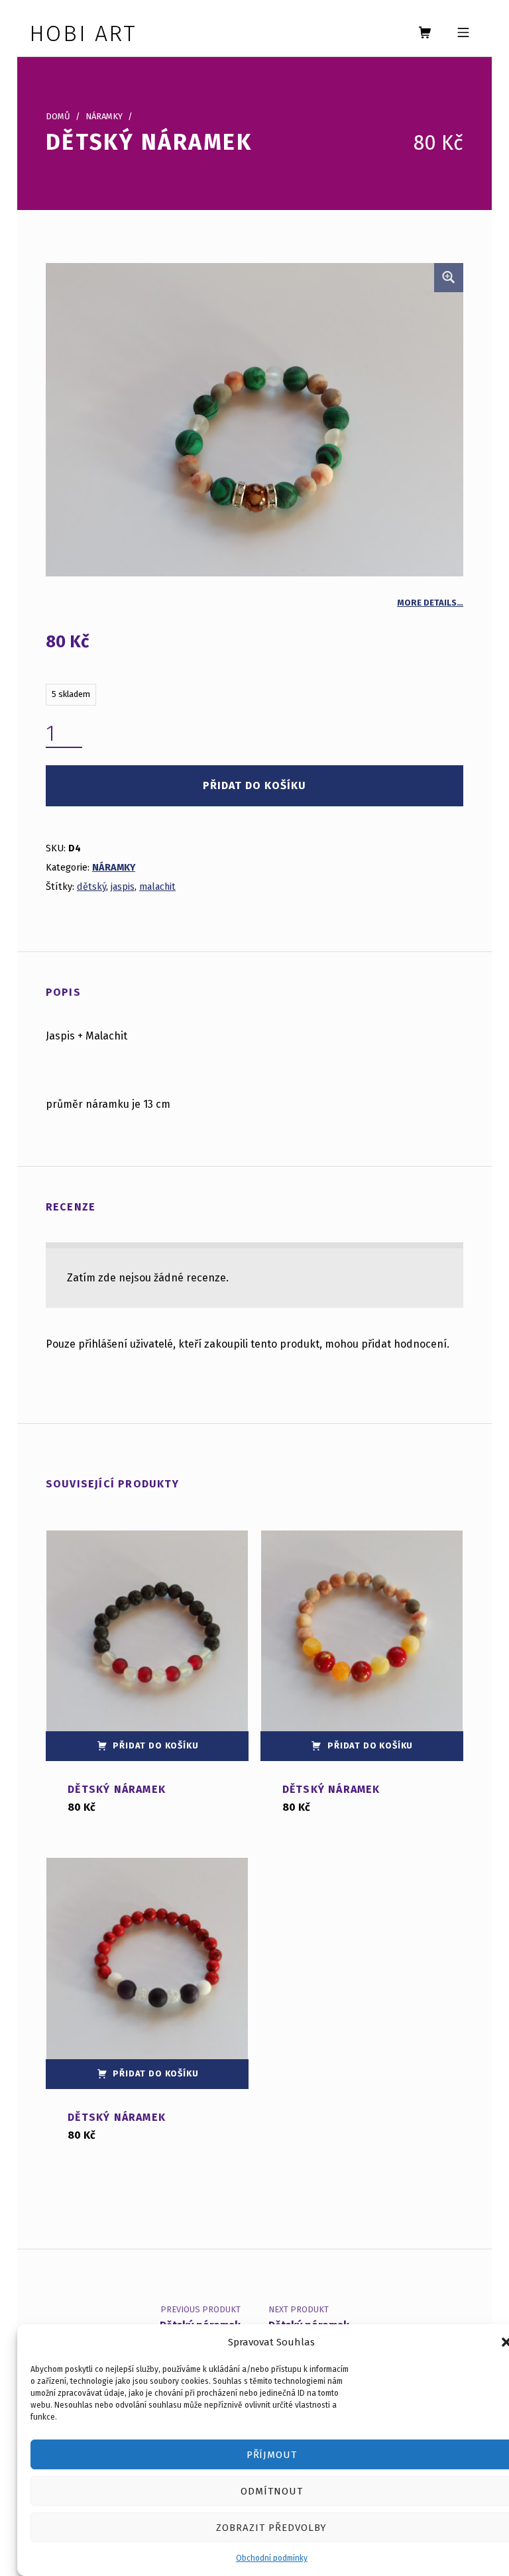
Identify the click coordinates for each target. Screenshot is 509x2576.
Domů (58, 116)
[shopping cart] (425, 33)
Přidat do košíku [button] (155, 1745)
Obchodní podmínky (272, 2558)
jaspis (123, 886)
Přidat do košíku (254, 785)
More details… (430, 603)
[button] (449, 278)
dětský (91, 886)
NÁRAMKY (104, 116)
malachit (157, 886)
